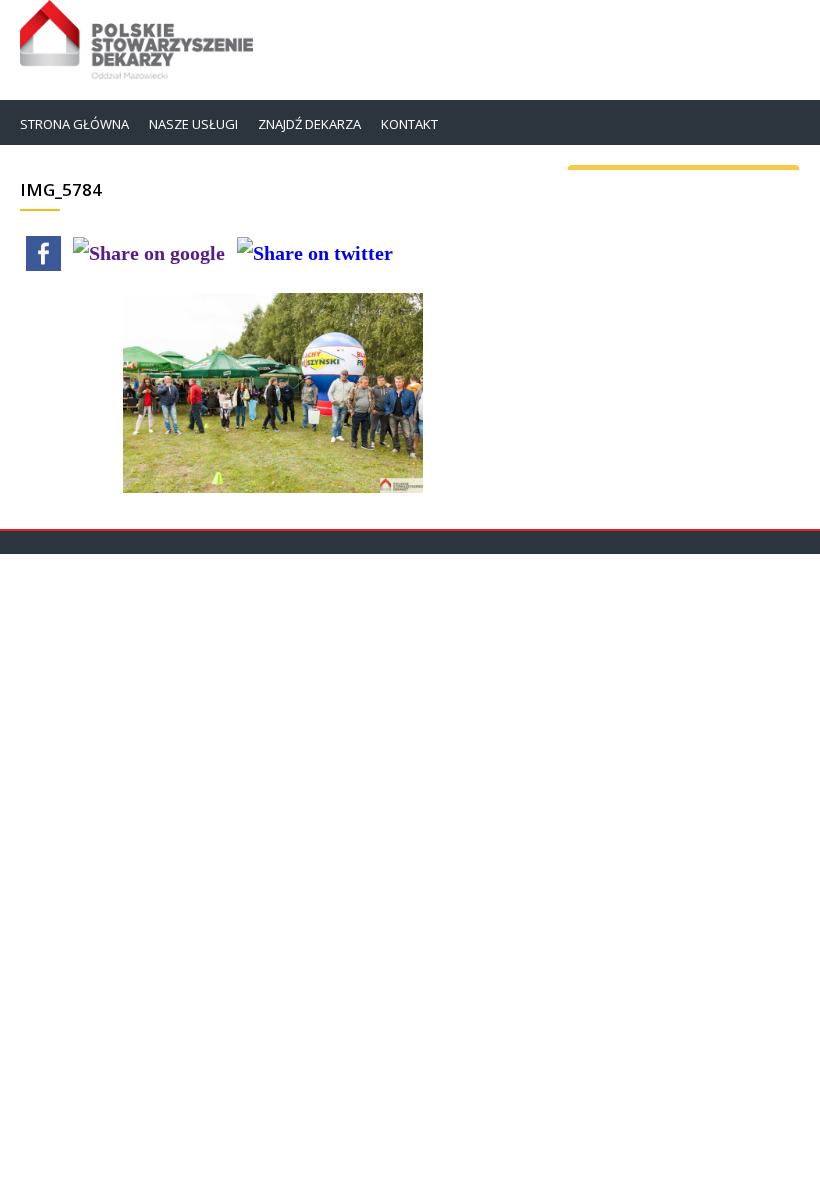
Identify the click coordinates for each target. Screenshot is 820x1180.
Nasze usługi (193, 124)
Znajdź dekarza (309, 124)
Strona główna (74, 124)
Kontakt (409, 124)
